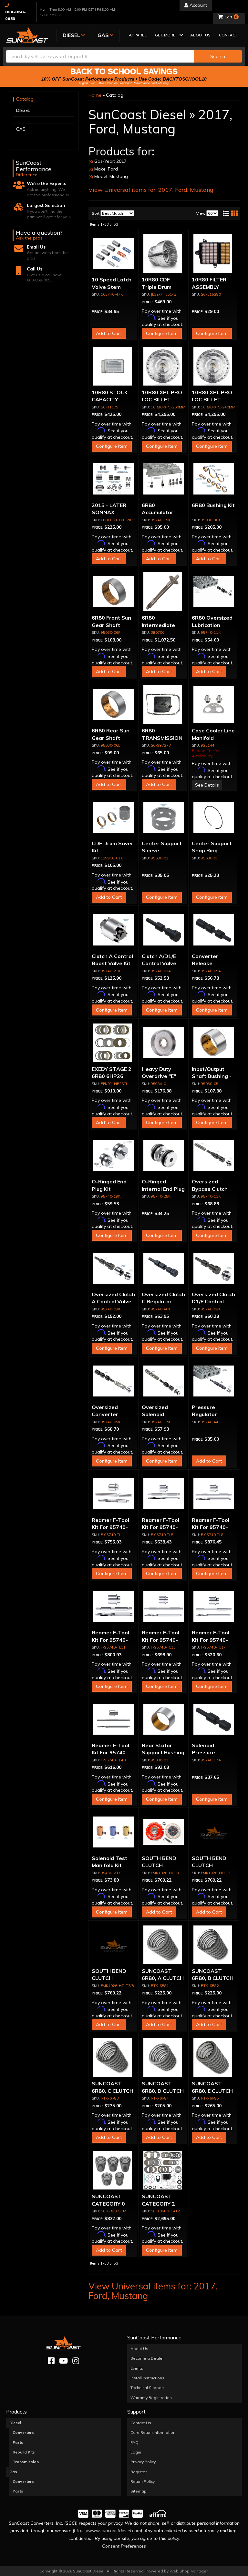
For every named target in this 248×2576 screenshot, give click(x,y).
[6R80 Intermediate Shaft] (164, 592)
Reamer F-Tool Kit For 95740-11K (110, 1640)
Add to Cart (109, 333)
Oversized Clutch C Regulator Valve (163, 1302)
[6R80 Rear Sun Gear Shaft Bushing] (114, 704)
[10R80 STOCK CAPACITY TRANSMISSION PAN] (114, 366)
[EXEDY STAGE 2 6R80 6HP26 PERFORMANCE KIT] (114, 1043)
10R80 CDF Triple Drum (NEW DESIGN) (160, 287)
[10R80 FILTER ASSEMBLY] (214, 253)
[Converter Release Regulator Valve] (214, 930)
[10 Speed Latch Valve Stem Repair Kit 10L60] (114, 253)
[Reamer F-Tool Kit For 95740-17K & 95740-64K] (214, 1606)
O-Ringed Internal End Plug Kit (163, 1189)
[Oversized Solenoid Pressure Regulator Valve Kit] (164, 1381)
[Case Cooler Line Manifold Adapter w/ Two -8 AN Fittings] (214, 704)
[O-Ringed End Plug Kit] (114, 1155)
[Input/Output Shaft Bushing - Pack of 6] (214, 1043)
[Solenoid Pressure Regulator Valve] (214, 1719)
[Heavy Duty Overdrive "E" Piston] (164, 1043)
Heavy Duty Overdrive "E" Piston (159, 1076)
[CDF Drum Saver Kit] (114, 817)
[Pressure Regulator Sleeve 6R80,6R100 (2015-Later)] (214, 1381)
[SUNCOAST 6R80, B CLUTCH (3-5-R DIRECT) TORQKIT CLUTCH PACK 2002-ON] (214, 1945)
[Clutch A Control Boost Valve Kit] (114, 930)
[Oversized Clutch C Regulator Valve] (164, 1268)
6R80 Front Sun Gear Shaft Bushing (111, 625)
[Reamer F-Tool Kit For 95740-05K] (164, 1494)
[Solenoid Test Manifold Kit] (114, 1832)
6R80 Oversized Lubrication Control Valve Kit (213, 625)
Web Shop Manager (189, 2571)
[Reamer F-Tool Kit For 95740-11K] (114, 1606)
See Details (207, 785)
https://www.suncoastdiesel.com (107, 2531)
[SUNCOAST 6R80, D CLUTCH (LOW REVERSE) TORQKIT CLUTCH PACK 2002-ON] (164, 2057)
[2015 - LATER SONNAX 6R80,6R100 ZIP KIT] (114, 479)
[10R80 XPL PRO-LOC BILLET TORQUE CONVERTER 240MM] (214, 366)
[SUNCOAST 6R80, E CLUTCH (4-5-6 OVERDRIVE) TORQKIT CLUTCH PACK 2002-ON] (214, 2057)
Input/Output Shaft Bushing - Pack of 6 (212, 1076)
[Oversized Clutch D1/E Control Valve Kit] (214, 1268)
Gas (13, 2472)
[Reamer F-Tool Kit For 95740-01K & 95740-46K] (114, 1494)
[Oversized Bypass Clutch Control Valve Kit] (214, 1155)
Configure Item (162, 333)
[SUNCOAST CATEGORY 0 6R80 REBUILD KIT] (114, 2170)
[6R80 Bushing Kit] (214, 479)
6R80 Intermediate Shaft (158, 625)
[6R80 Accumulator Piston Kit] (164, 479)
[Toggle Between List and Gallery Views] (230, 213)
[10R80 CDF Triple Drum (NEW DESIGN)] (164, 253)
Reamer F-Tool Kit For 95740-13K (160, 1640)
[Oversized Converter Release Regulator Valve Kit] (114, 1381)
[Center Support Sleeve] (164, 817)
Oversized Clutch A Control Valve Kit (113, 1302)
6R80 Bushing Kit (213, 505)
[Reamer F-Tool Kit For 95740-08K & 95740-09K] (214, 1494)
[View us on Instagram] (76, 2361)
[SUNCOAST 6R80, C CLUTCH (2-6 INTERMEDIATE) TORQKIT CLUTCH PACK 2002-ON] (114, 2057)
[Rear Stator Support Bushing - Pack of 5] (164, 1719)
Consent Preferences (124, 2546)
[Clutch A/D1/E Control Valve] (164, 930)
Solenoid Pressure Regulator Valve (212, 1753)
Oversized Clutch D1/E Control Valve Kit (213, 1302)
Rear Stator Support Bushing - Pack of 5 (163, 1753)
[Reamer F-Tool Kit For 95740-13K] (164, 1606)
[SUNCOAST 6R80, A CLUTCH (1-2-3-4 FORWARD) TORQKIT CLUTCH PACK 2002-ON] (164, 1945)
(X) (91, 161)
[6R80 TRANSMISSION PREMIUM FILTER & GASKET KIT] (164, 704)
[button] (168, 36)
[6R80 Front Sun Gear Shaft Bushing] (114, 592)
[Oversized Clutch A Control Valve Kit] (114, 1268)
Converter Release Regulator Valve (212, 963)
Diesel (15, 2423)
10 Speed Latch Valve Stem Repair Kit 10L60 (113, 287)
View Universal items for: (151, 190)
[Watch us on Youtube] (63, 2361)
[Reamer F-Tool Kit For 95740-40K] (114, 1719)
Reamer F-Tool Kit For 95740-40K (110, 1753)
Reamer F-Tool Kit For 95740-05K (160, 1527)
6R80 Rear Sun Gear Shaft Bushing (111, 738)
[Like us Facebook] (51, 2361)
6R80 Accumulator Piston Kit (158, 512)
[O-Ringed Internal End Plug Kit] (164, 1155)
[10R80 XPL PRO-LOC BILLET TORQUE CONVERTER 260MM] (164, 366)
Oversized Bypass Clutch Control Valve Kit (213, 1189)
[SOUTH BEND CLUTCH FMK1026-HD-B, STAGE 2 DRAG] (164, 1832)
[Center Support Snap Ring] (214, 817)
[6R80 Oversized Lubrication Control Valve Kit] (214, 592)
